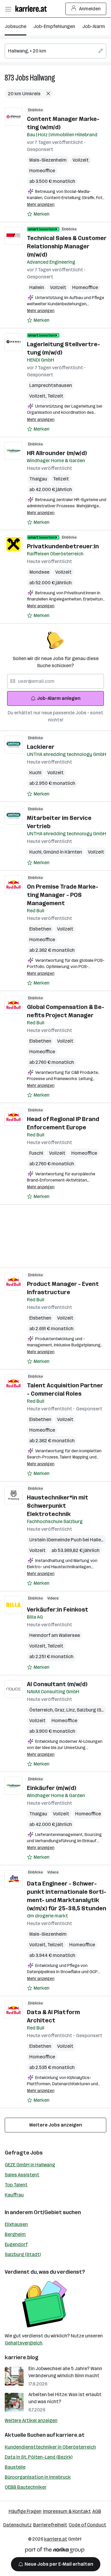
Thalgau (38, 479)
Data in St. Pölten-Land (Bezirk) (39, 2457)
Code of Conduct (87, 2525)
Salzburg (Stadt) (23, 2254)
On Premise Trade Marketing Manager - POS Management (63, 895)
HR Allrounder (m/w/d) (57, 453)
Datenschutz (17, 2525)
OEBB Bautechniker (26, 2487)
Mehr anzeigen (41, 205)
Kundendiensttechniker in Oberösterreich (50, 2447)
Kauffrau (14, 2195)
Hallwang (42, 78)
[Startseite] (33, 9)
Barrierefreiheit (50, 2525)
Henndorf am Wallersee (55, 1635)
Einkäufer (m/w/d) (52, 1788)
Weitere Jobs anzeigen (56, 2125)
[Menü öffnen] (8, 9)
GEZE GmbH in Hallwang (30, 2165)
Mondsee (39, 572)
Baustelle (15, 2467)
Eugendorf (16, 2244)
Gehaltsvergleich (24, 2343)
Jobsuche (16, 26)
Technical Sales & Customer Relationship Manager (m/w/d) (67, 246)
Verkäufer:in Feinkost (58, 1609)
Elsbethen (40, 929)
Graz (60, 1710)
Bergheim (15, 2234)
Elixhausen (16, 2224)
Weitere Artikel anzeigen (31, 2420)
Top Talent (16, 2185)
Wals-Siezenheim (48, 160)
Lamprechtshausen (51, 385)
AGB (97, 2511)
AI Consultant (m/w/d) (57, 1684)
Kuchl (35, 773)
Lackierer (41, 747)
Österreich (42, 1710)
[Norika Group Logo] (55, 2551)
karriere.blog (22, 2357)
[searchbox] (55, 51)
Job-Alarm (94, 26)
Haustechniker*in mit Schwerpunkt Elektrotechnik (58, 1506)
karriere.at (70, 2435)
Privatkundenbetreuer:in (63, 546)
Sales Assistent (22, 2175)
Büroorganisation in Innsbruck (38, 2477)
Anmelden (90, 9)
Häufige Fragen (25, 2511)
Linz (71, 1710)
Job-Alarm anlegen (59, 698)
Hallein (37, 287)
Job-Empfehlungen (54, 26)
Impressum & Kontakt (67, 2511)
